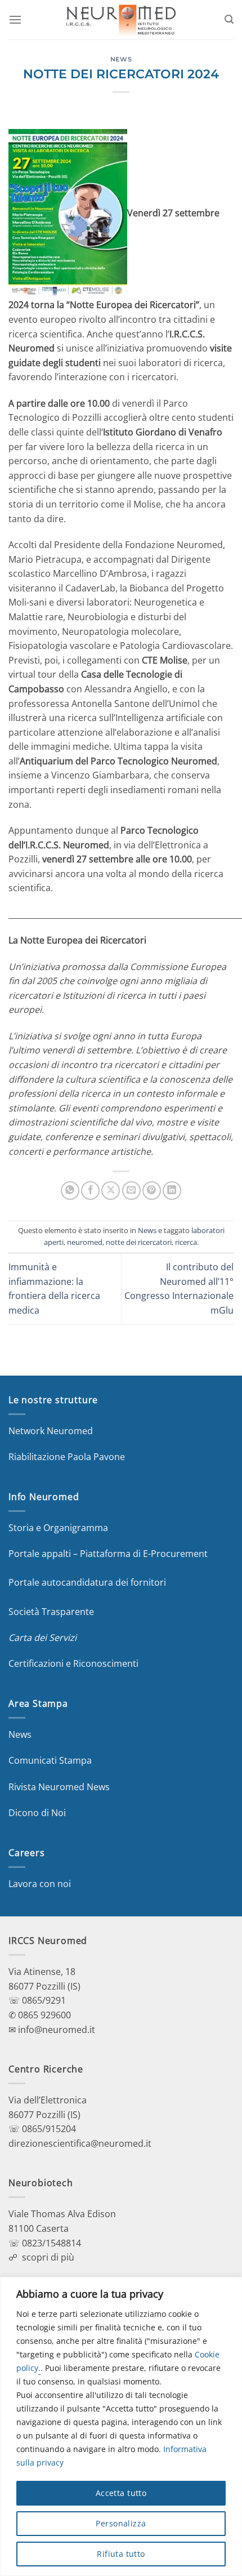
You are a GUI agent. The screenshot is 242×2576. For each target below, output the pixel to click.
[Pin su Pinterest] (152, 1191)
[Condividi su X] (111, 1191)
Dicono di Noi (37, 1813)
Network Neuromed (51, 1431)
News (121, 59)
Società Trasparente (51, 1612)
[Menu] (15, 19)
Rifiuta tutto (121, 2554)
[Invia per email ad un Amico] (131, 1191)
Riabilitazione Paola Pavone (67, 1457)
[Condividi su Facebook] (90, 1191)
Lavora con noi (40, 1884)
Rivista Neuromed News (59, 1787)
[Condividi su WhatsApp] (70, 1191)
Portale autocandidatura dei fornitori (87, 1582)
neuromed (85, 1242)
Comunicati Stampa (50, 1760)
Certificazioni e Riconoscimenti (73, 1663)
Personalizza (121, 2523)
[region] (121, 2426)
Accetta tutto (121, 2493)
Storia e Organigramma (58, 1528)
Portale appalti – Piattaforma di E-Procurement (108, 1554)
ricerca (186, 1242)
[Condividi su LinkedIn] (172, 1191)
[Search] (229, 19)
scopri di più (48, 2257)
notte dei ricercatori (139, 1242)
